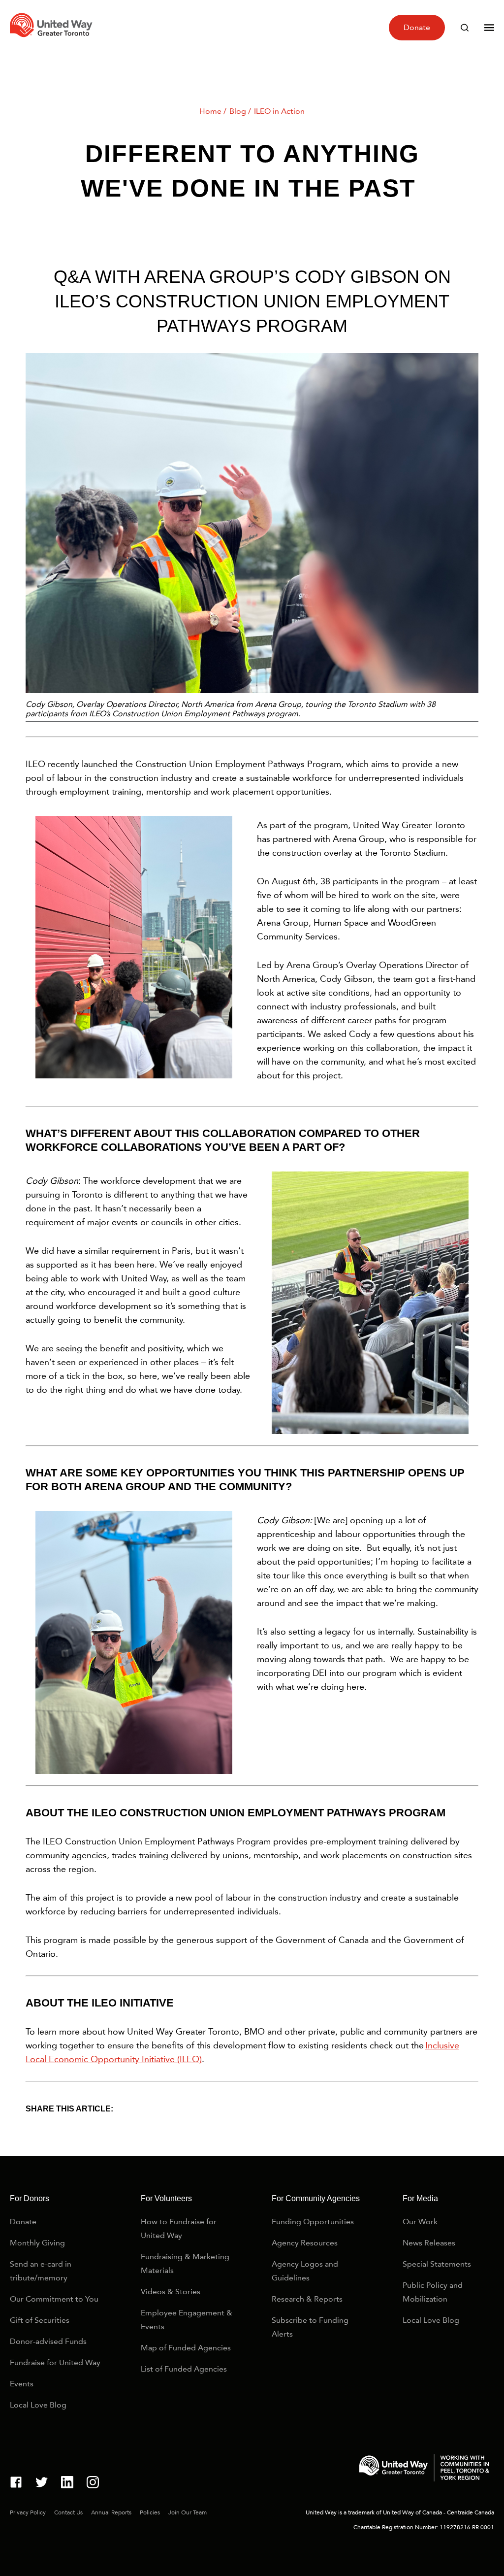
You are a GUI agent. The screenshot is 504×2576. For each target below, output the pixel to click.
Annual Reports (111, 2512)
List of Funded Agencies (184, 2369)
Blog (238, 111)
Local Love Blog (38, 2405)
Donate (417, 27)
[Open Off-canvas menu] (489, 28)
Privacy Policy (28, 2512)
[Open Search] (465, 28)
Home (210, 111)
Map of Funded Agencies (186, 2348)
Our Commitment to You (54, 2299)
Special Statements (437, 2264)
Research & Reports (307, 2299)
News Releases (429, 2243)
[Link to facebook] (16, 2484)
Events (22, 2384)
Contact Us (68, 2512)
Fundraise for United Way (55, 2362)
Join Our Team (188, 2512)
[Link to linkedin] (67, 2484)
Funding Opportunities (313, 2222)
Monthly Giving (37, 2243)
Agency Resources (305, 2243)
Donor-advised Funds (48, 2341)
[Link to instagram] (93, 2484)
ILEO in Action (279, 111)
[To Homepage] (53, 40)
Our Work (420, 2222)
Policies (150, 2512)
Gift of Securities (40, 2320)
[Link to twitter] (42, 2484)
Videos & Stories (171, 2292)
